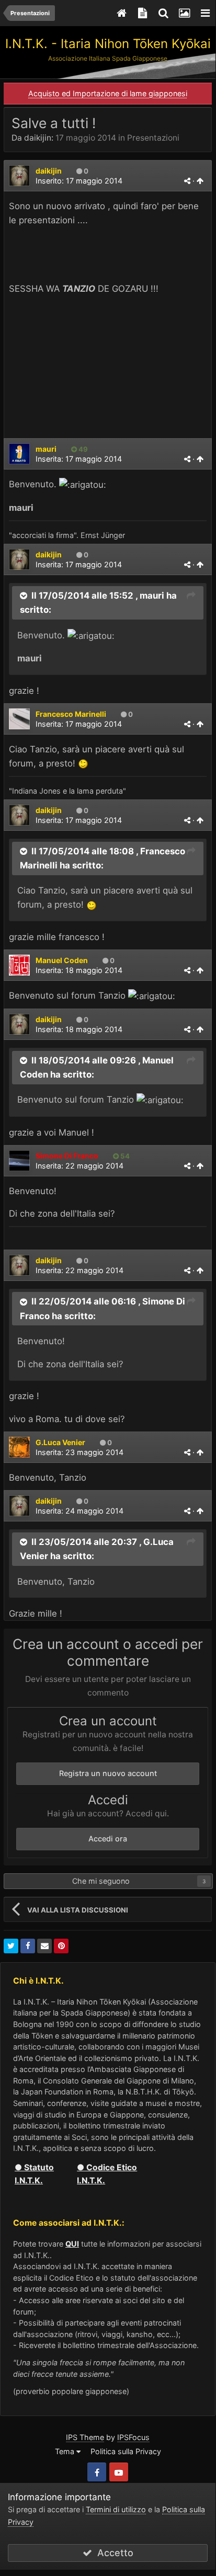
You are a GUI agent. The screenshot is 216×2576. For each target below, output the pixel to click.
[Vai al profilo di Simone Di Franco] (19, 1161)
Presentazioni (153, 138)
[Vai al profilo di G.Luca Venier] (19, 1447)
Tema (66, 2451)
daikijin (38, 138)
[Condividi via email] (44, 1946)
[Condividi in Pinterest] (61, 1946)
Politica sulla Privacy (126, 2451)
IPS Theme (85, 2437)
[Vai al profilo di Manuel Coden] (19, 965)
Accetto (113, 2553)
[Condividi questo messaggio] (187, 181)
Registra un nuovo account (108, 1773)
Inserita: (79, 459)
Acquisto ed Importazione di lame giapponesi (108, 93)
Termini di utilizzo (116, 2509)
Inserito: (79, 181)
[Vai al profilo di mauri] (19, 454)
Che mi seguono (101, 1881)
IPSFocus (133, 2437)
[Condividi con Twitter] (11, 1946)
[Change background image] (184, 13)
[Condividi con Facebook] (28, 1946)
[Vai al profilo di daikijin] (19, 176)
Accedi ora (108, 1839)
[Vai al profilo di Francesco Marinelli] (19, 719)
